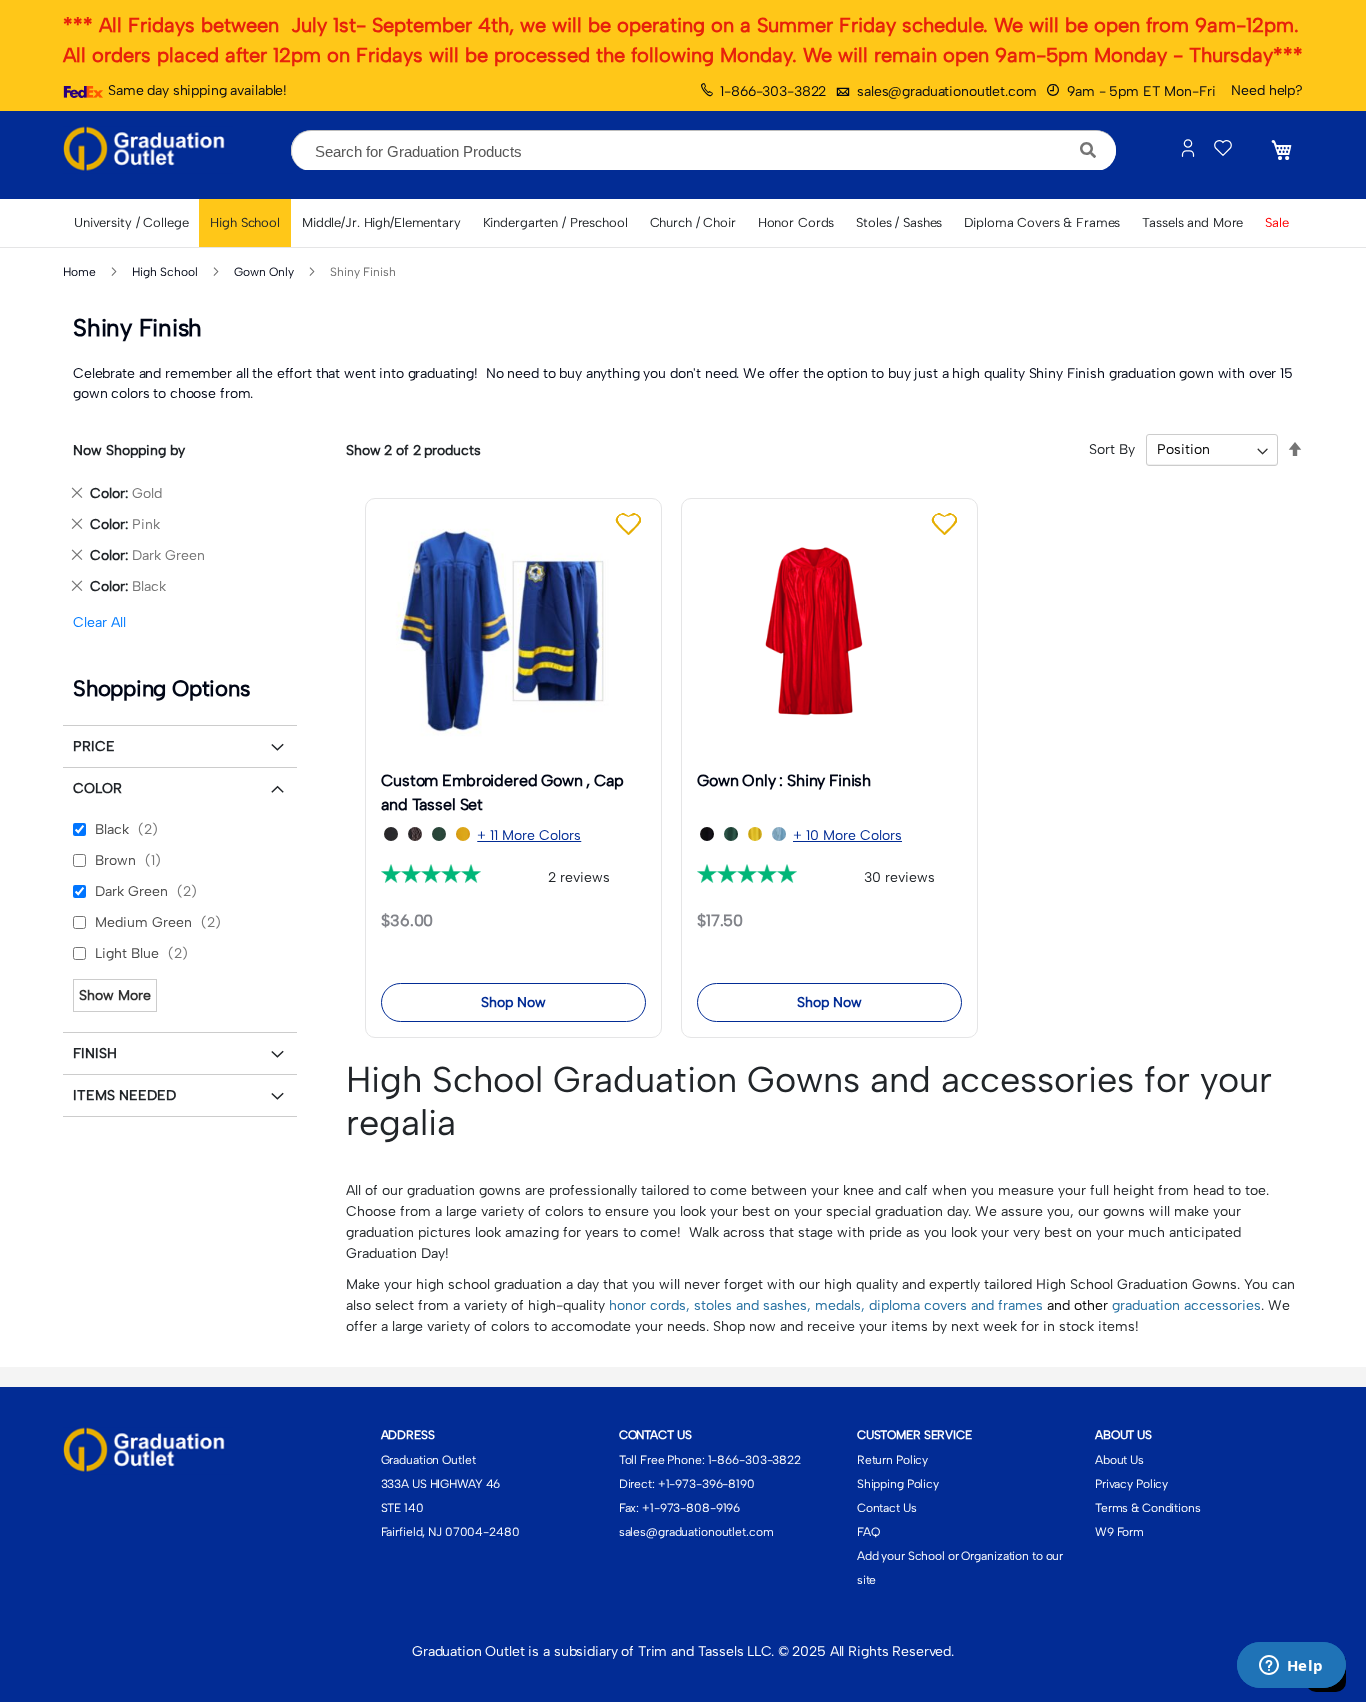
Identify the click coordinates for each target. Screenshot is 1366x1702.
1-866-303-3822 (773, 91)
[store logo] (148, 150)
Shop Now (513, 1002)
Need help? (1267, 90)
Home (81, 272)
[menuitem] (131, 223)
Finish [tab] (95, 1053)
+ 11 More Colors (529, 835)
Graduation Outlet (428, 1460)
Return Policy (892, 1460)
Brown (132, 860)
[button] (630, 524)
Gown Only (265, 272)
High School (166, 272)
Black (130, 829)
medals (838, 1305)
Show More (115, 995)
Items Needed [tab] (124, 1095)
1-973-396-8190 (710, 1484)
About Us (1119, 1460)
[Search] (1088, 150)
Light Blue (145, 953)
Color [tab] (97, 788)
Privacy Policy (1131, 1484)
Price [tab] (94, 746)
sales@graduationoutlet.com (946, 91)
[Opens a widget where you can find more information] (1291, 1667)
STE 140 (402, 1508)
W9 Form (1119, 1532)
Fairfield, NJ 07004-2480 (450, 1532)
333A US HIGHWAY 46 (441, 1484)
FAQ (868, 1532)
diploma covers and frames (956, 1305)
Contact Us (887, 1508)
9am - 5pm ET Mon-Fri (1141, 91)
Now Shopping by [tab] (129, 450)
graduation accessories (1186, 1305)
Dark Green (150, 891)
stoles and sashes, (754, 1305)
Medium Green (162, 922)
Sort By (1112, 449)
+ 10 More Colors (847, 835)
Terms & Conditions (1148, 1508)
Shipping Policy (898, 1484)
